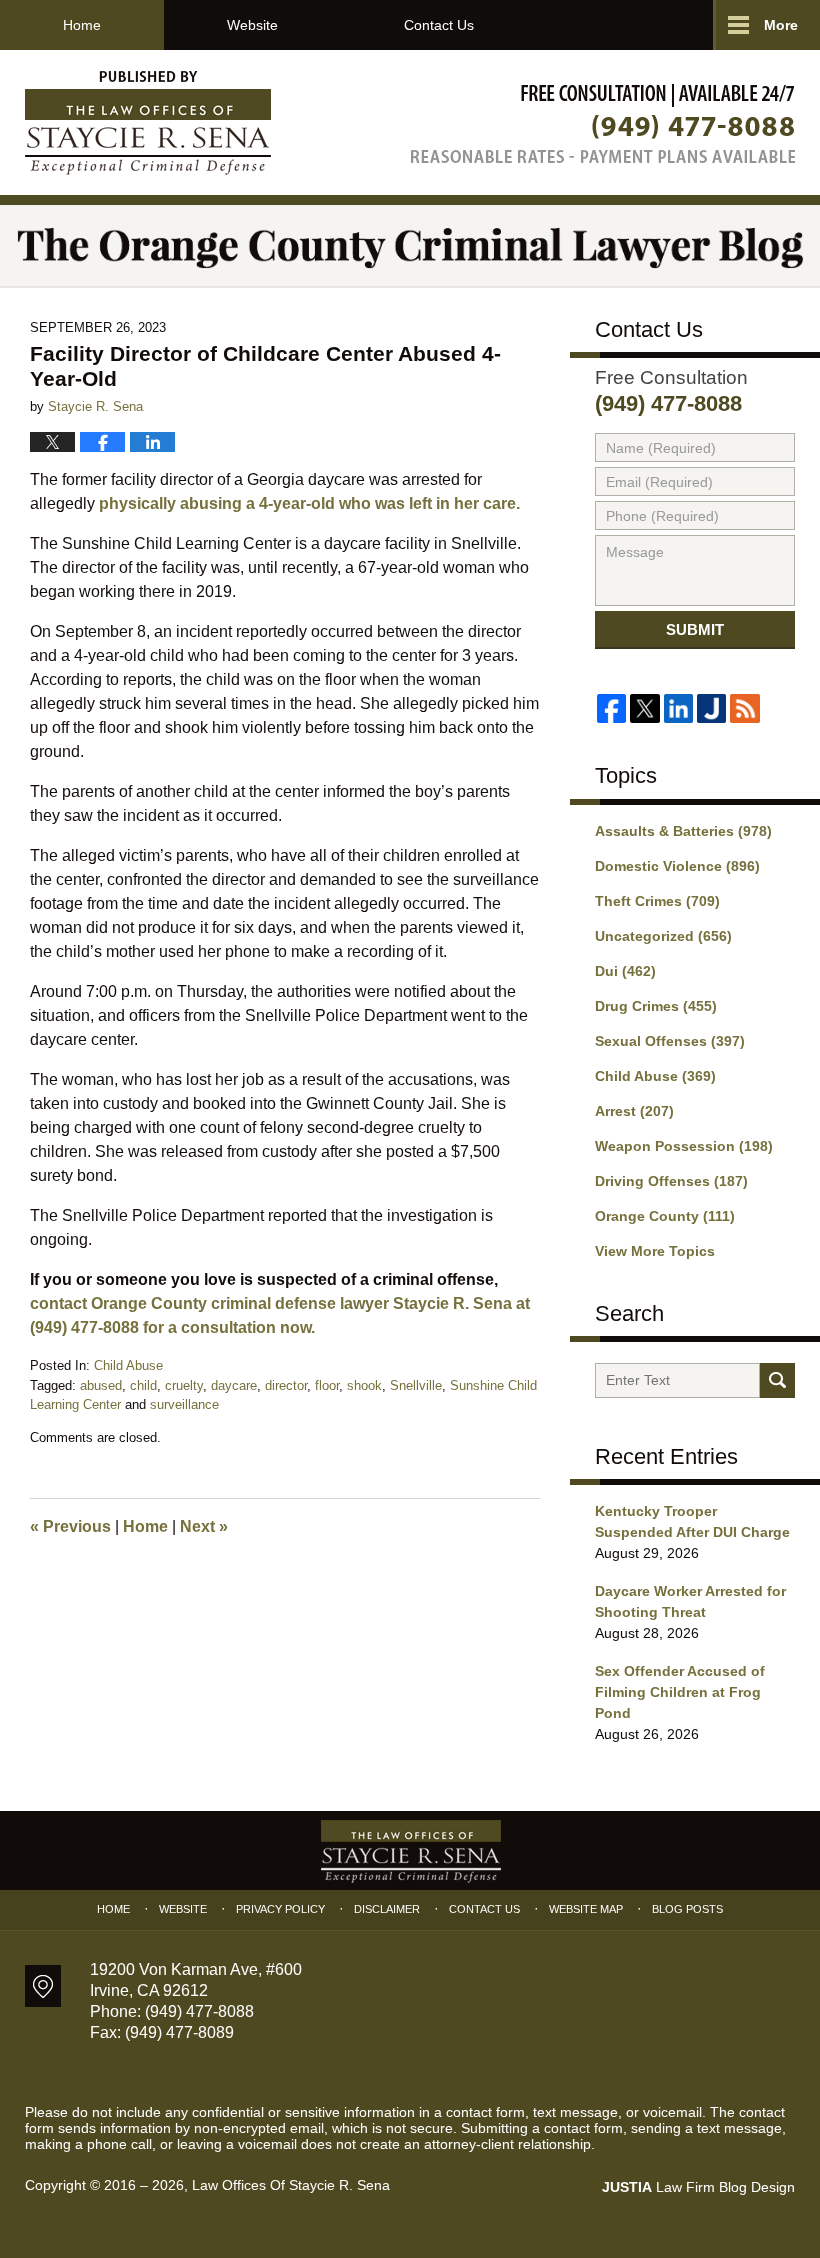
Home (82, 25)
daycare (234, 1385)
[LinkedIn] (678, 708)
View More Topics (655, 1251)
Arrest (634, 1111)
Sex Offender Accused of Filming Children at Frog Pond (680, 1692)
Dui (625, 971)
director (286, 1385)
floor (327, 1385)
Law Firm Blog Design (698, 2187)
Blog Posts (687, 1909)
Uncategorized (663, 936)
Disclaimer (387, 1909)
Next (204, 1526)
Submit (695, 629)
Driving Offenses (671, 1181)
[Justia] (711, 708)
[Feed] (744, 708)
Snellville (416, 1385)
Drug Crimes (656, 1006)
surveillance (184, 1404)
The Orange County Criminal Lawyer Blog (148, 123)
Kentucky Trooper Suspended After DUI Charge (692, 1521)
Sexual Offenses (670, 1041)
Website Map (586, 1909)
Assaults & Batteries (683, 831)
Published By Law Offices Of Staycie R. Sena (603, 123)
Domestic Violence (677, 866)
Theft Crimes (657, 901)
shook (364, 1385)
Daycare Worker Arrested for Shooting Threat (690, 1601)
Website (252, 25)
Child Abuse (128, 1365)
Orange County (665, 1216)
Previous (70, 1526)
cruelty (184, 1385)
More (781, 25)
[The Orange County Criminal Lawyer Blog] (410, 245)
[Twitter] (644, 708)
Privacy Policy (280, 1909)
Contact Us (439, 25)
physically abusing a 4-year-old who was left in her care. (309, 503)
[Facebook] (611, 708)
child (143, 1385)
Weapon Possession (684, 1146)
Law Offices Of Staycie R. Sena (291, 2185)
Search (777, 1380)
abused (101, 1385)
